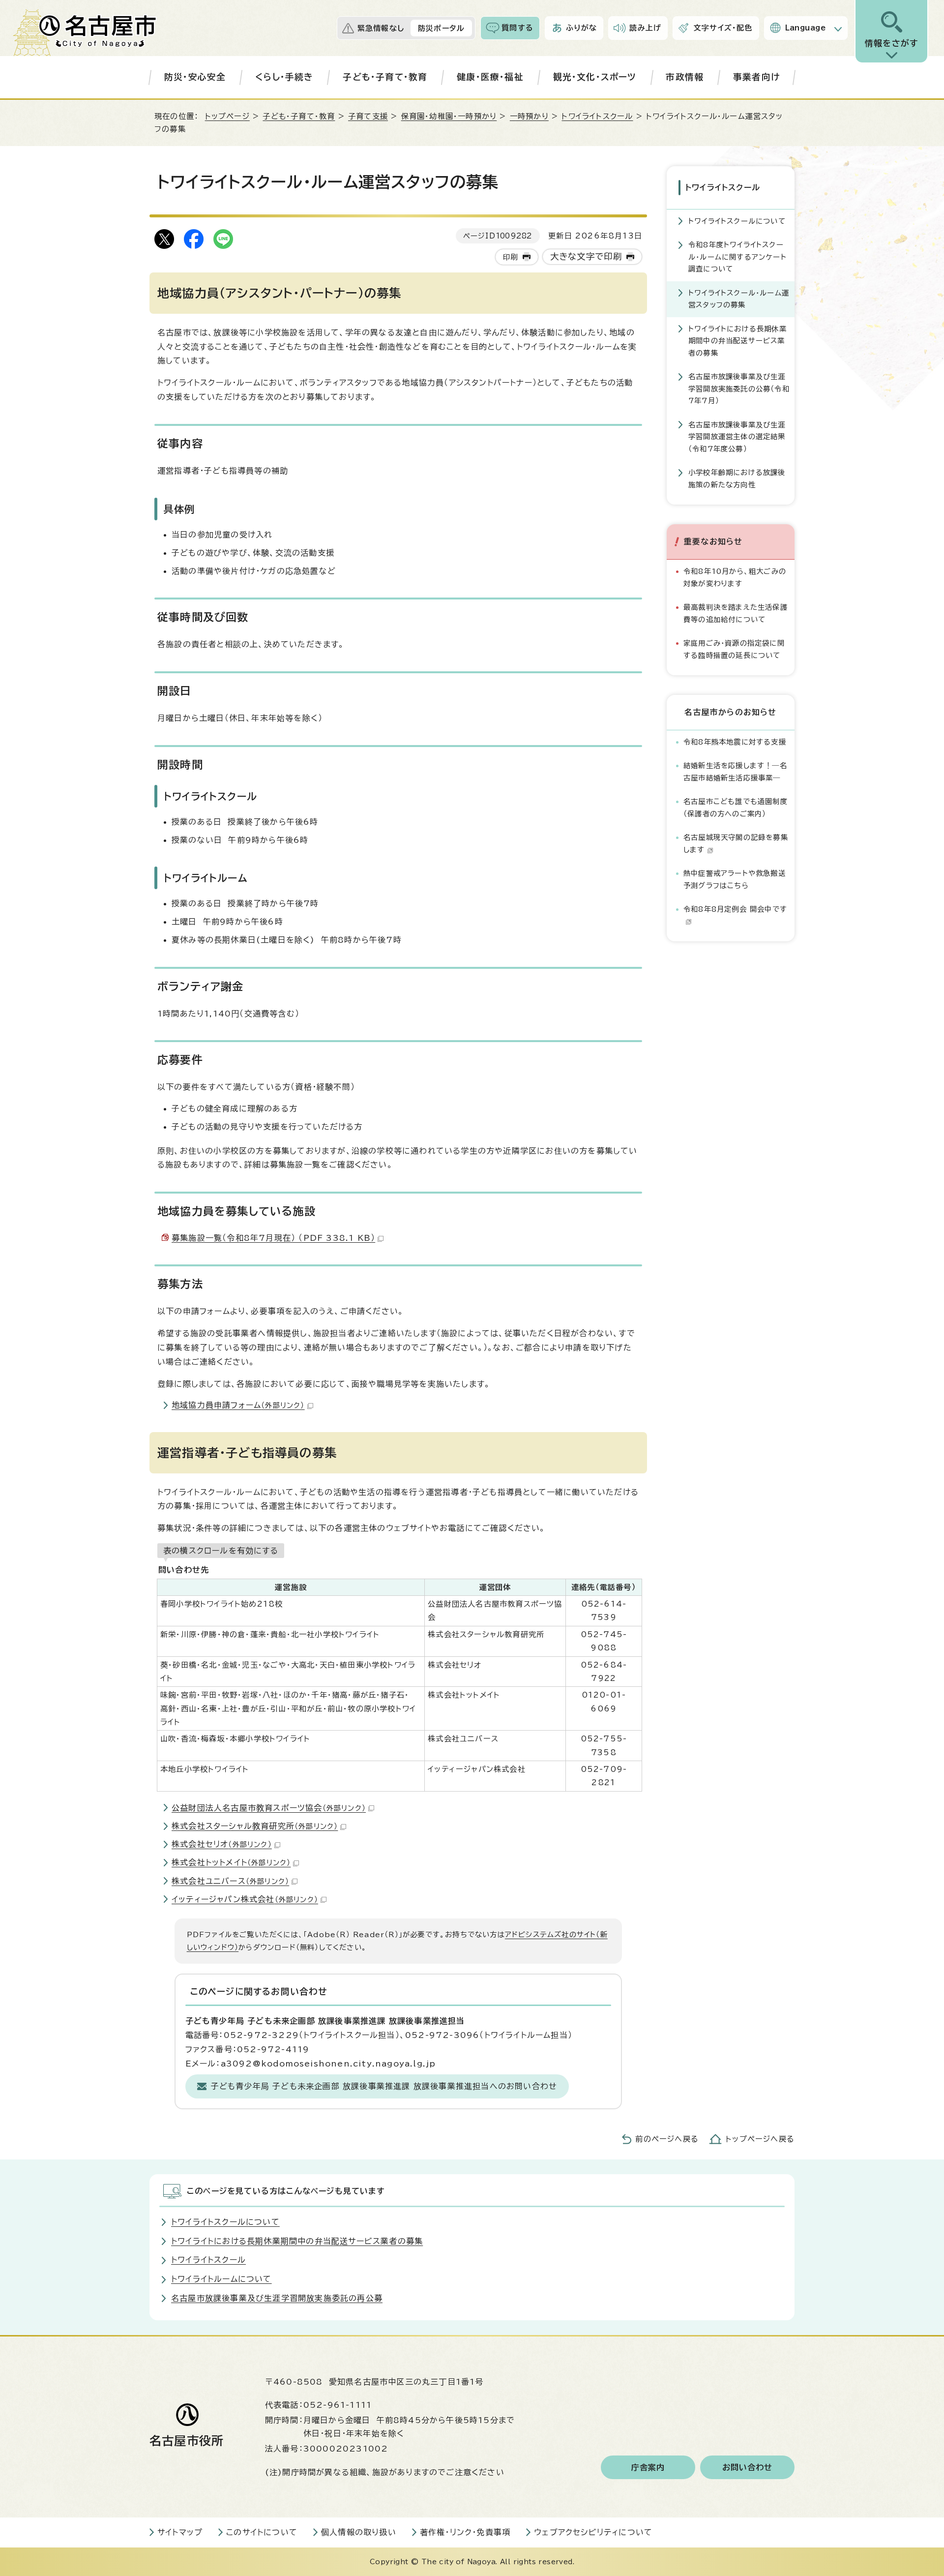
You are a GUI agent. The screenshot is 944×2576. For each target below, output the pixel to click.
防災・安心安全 (195, 77)
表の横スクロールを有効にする (221, 1551)
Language (806, 28)
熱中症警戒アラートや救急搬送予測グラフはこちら (735, 879)
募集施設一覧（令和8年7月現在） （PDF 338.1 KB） (273, 1238)
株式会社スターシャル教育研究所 (255, 1826)
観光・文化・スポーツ (595, 77)
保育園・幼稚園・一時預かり (449, 116)
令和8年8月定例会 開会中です (735, 909)
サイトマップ (180, 2532)
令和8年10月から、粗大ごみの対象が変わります (735, 577)
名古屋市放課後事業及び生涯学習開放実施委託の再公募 (277, 2298)
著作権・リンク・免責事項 (465, 2532)
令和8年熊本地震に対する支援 (735, 742)
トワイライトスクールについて (737, 221)
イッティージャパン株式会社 (245, 1899)
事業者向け (756, 77)
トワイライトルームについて (221, 2279)
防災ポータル (441, 28)
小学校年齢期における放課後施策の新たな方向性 (737, 478)
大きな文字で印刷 (586, 256)
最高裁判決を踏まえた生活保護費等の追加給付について (736, 613)
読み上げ (645, 28)
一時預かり (529, 116)
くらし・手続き (284, 77)
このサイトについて (262, 2532)
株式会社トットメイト (231, 1862)
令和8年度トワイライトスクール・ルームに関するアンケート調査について (737, 257)
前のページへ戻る (667, 2139)
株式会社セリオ (222, 1844)
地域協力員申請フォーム (238, 1405)
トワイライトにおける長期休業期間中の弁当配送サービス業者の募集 (737, 341)
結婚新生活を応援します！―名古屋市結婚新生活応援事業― (735, 771)
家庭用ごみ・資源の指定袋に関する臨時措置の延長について (734, 649)
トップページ (227, 116)
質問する (517, 28)
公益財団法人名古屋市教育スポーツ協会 (269, 1808)
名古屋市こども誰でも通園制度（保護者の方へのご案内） (736, 807)
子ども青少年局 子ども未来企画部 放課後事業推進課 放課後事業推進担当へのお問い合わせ (384, 2086)
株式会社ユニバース (230, 1881)
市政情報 (685, 77)
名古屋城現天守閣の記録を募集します (736, 843)
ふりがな (582, 28)
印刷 (510, 257)
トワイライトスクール (597, 116)
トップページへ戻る (760, 2139)
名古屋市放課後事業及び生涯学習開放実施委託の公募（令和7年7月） (739, 389)
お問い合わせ (748, 2467)
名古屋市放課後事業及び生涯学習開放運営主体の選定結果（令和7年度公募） (737, 437)
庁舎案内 (648, 2467)
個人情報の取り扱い (359, 2532)
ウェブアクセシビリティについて (593, 2532)
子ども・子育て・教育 (385, 77)
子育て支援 (368, 116)
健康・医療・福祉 (490, 77)
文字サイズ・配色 (723, 28)
